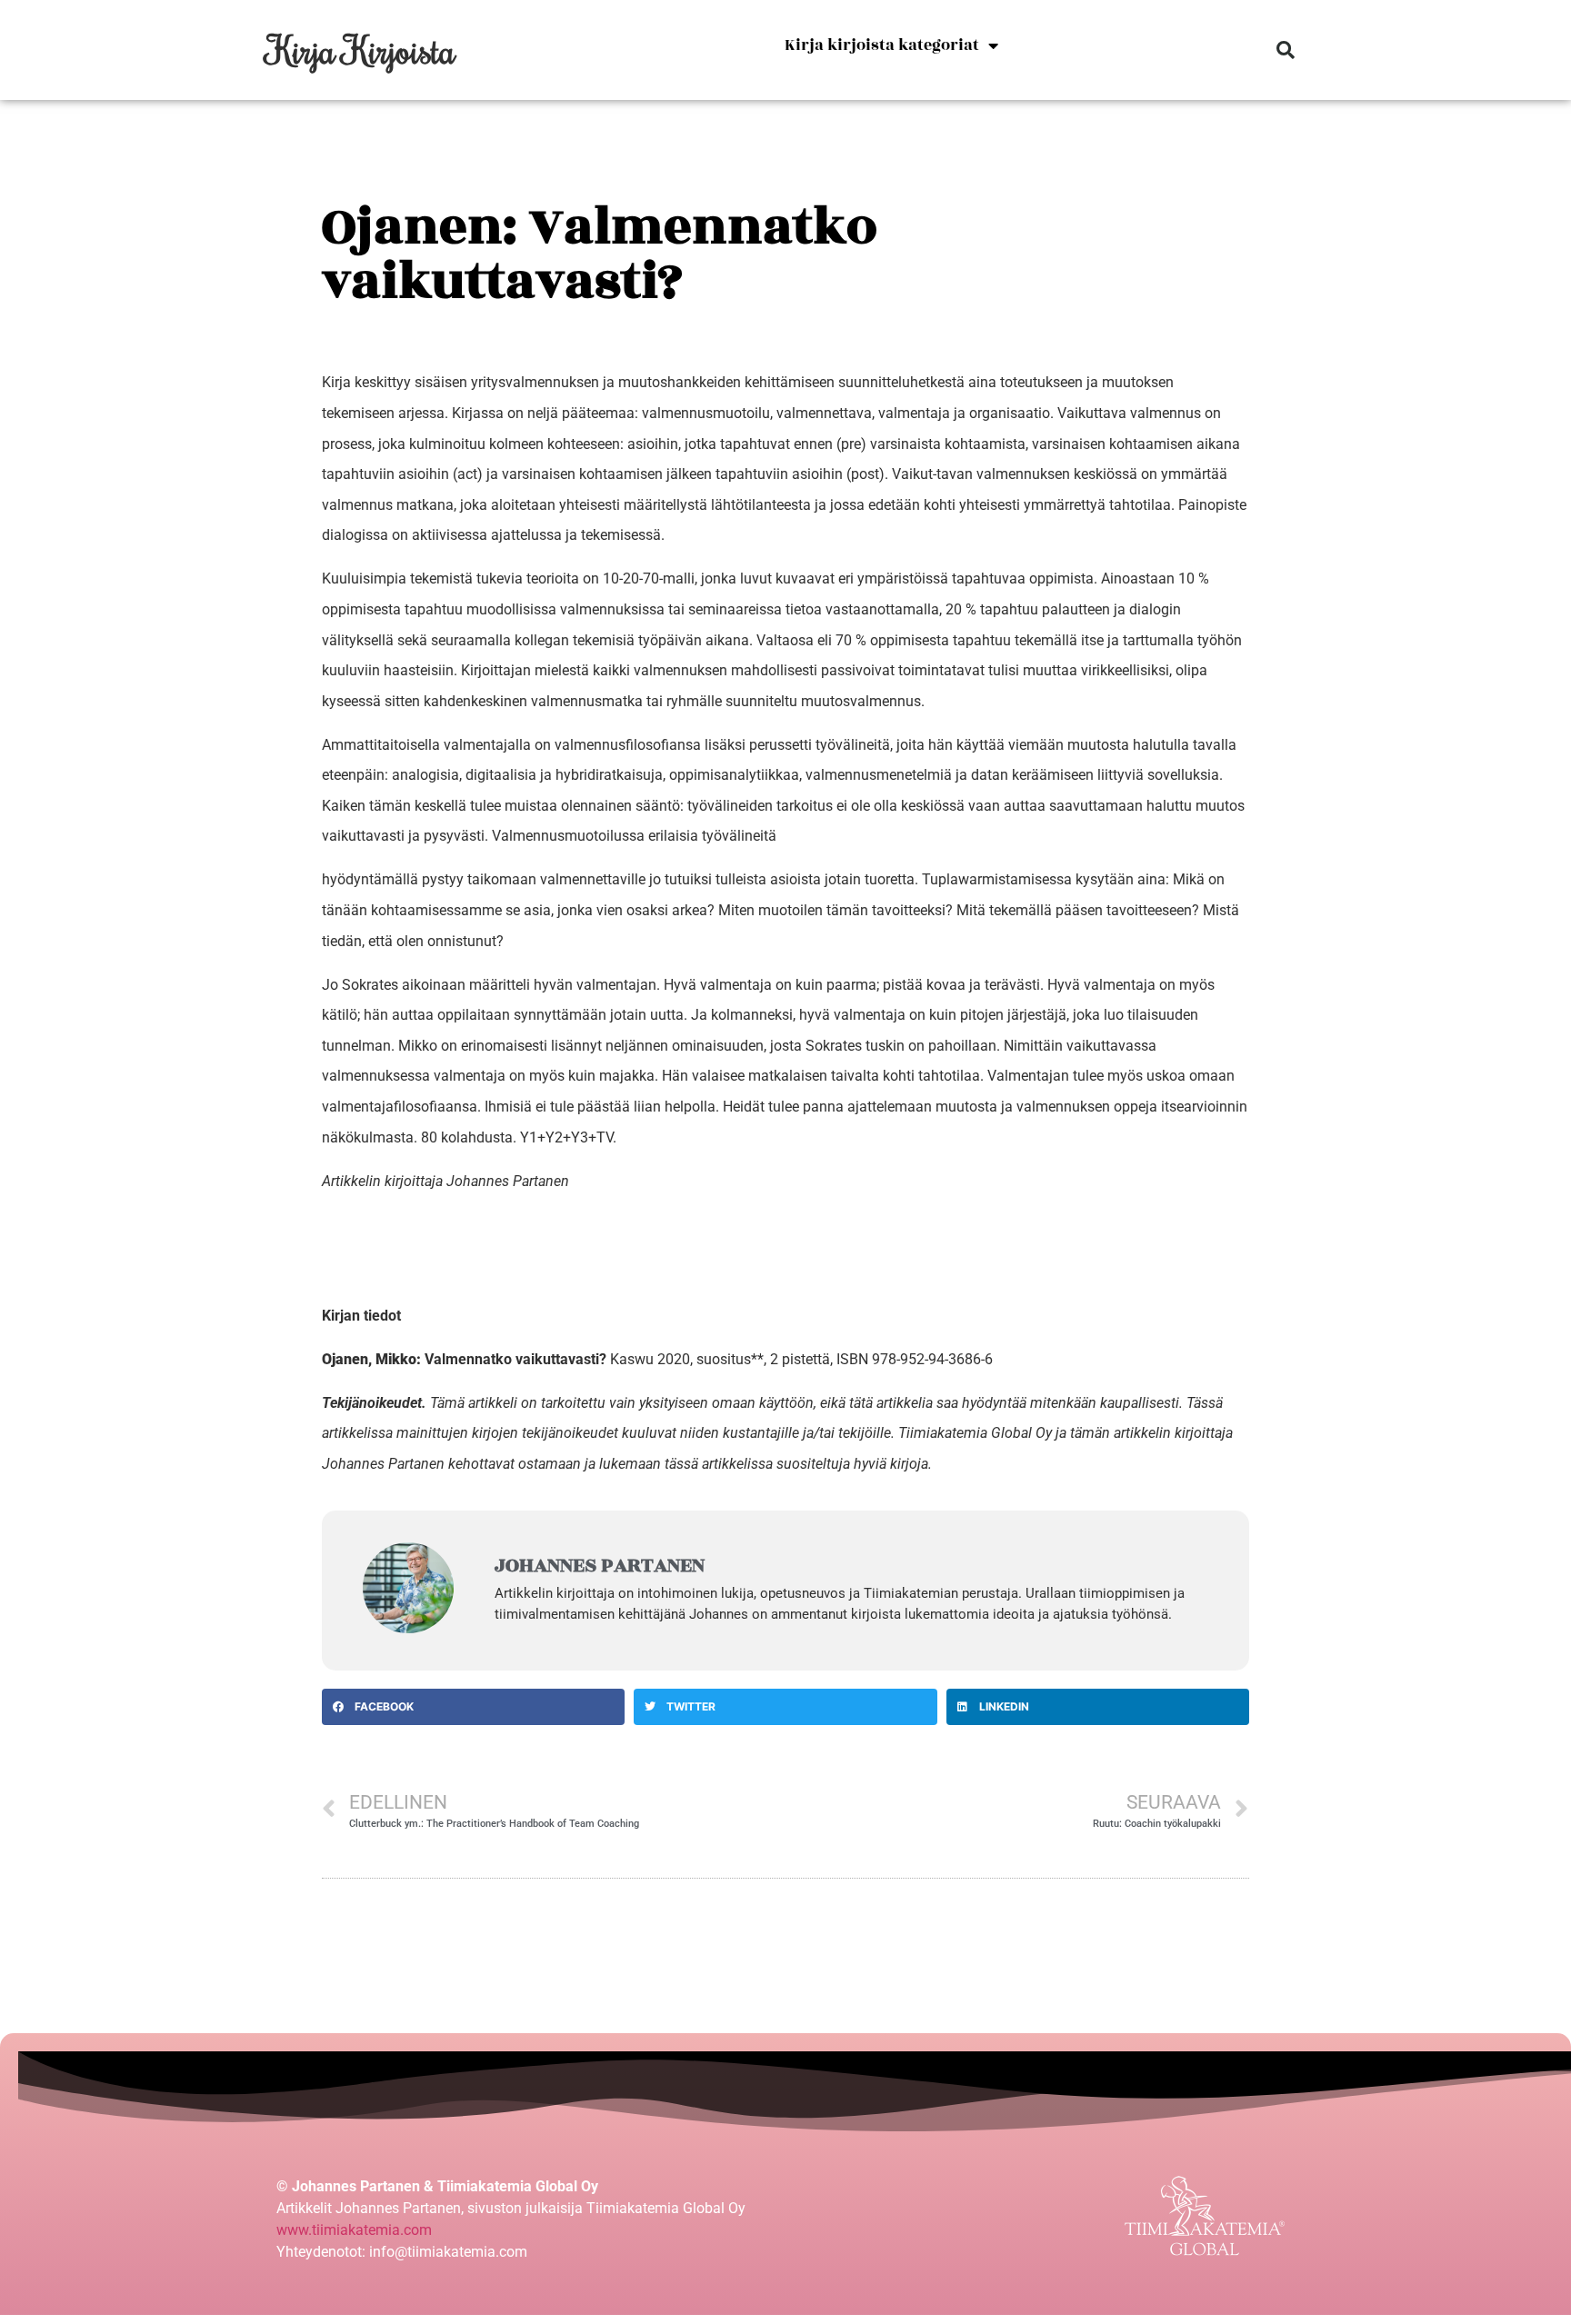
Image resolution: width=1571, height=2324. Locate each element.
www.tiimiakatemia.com (354, 2230)
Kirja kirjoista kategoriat (882, 45)
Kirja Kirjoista (361, 50)
